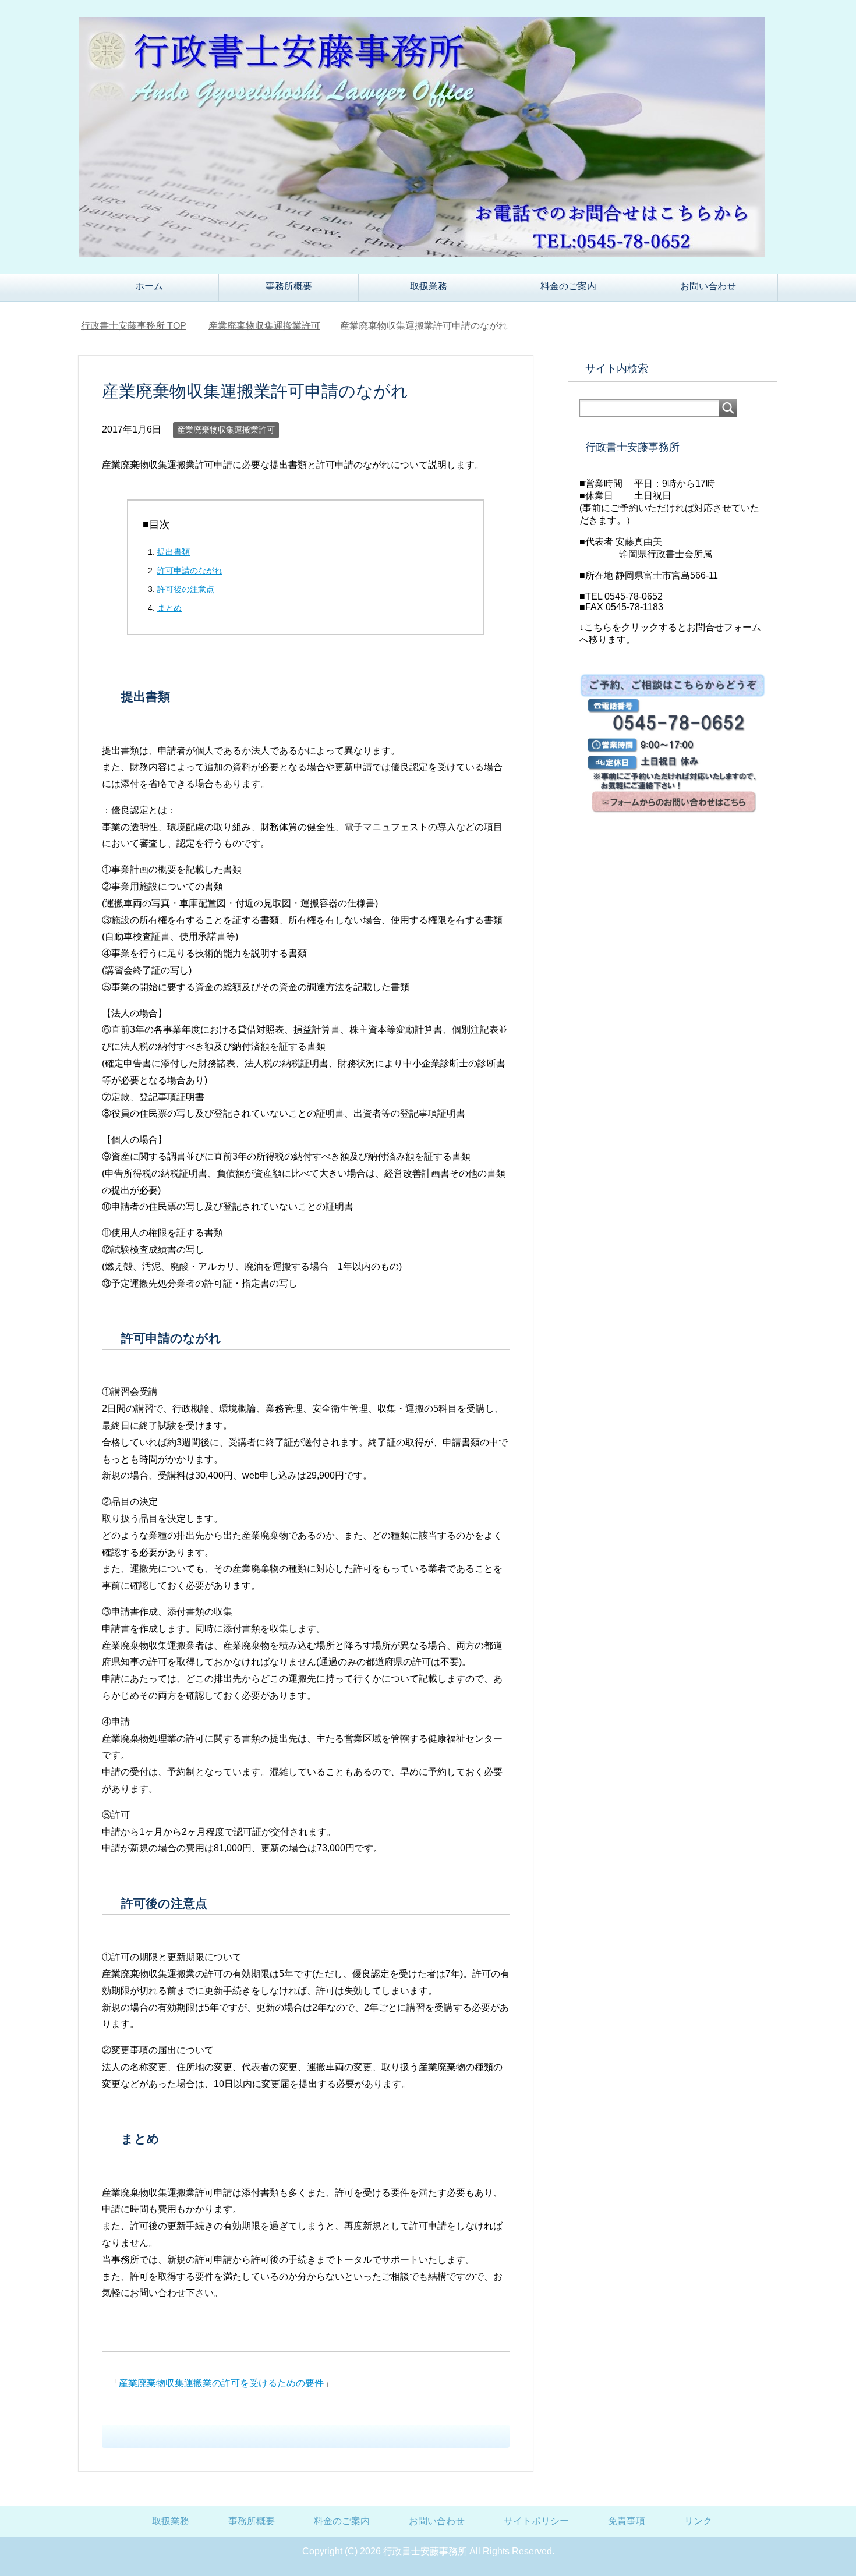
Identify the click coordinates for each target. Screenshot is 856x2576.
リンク (698, 2521)
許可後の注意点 (186, 589)
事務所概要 (289, 286)
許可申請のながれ (190, 571)
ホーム (149, 286)
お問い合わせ (708, 286)
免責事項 (627, 2521)
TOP (134, 326)
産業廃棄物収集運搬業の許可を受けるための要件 (221, 2383)
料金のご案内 (568, 286)
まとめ (169, 608)
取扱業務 (429, 286)
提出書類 (174, 552)
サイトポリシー (536, 2521)
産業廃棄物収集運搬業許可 (226, 430)
